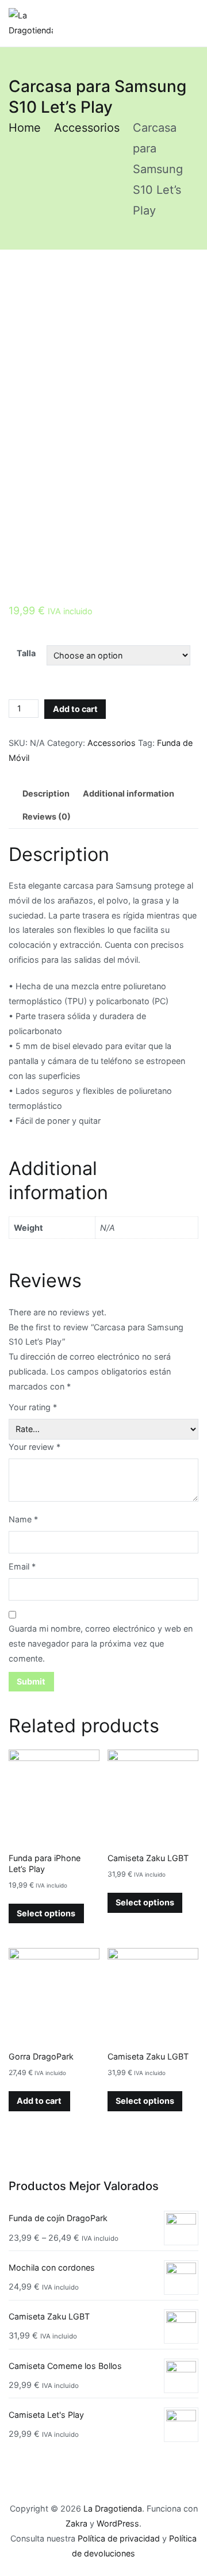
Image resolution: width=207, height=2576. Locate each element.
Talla (26, 653)
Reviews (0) (47, 816)
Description (46, 793)
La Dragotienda (113, 2508)
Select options (46, 1913)
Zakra (76, 2523)
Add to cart (75, 709)
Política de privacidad (119, 2538)
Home (25, 128)
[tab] (46, 794)
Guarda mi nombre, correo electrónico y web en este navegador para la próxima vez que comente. (101, 1643)
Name (23, 1519)
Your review (34, 1447)
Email (22, 1566)
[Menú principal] (187, 23)
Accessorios (87, 128)
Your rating (33, 1407)
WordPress (118, 2523)
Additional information (129, 793)
